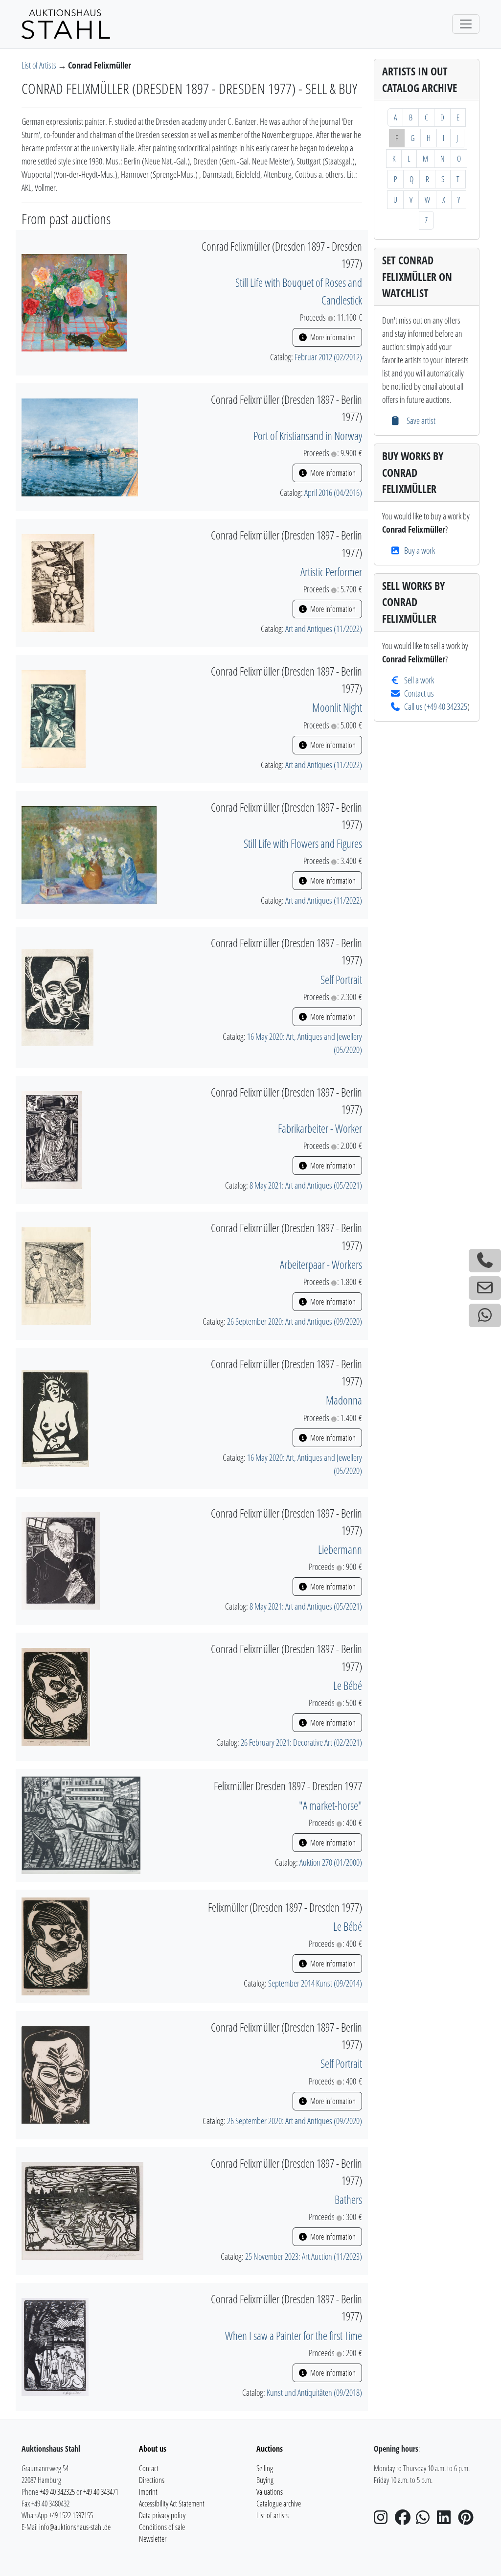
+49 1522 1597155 (71, 2515)
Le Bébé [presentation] (348, 1686)
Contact (149, 2468)
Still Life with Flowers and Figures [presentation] (303, 843)
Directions (152, 2480)
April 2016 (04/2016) (333, 492)
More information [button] (332, 337)
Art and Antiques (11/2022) (324, 629)
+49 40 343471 (101, 2492)
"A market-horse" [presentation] (330, 1805)
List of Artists (40, 65)
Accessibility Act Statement (172, 2504)
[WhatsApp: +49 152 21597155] (485, 1315)
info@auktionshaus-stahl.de (75, 2527)
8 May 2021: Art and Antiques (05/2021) (306, 1185)
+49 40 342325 (447, 706)
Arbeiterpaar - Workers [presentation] (321, 1265)
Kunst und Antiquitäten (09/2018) (314, 2392)
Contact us (419, 693)
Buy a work (420, 550)
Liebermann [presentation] (340, 1549)
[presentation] (74, 302)
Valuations (270, 2492)
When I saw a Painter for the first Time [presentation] (294, 2336)
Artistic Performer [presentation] (331, 572)
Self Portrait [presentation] (341, 980)
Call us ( (415, 706)
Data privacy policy (162, 2515)
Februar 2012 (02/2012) (328, 357)
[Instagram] (384, 2520)
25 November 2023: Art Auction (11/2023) (304, 2256)
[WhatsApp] (426, 2520)
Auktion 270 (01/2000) (331, 1862)
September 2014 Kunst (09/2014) (315, 1983)
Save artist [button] (420, 421)
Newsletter (153, 2539)
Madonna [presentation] (344, 1400)
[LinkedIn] (447, 2520)
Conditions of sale (162, 2527)
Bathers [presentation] (348, 2200)
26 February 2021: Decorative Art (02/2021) (301, 1742)
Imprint (148, 2492)
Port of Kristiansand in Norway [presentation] (308, 436)
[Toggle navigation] (466, 24)
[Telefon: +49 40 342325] (485, 1261)
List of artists (273, 2515)
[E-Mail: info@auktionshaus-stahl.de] (485, 1288)
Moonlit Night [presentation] (337, 707)
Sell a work (419, 680)
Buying (265, 2480)
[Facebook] (405, 2520)
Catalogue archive (279, 2504)
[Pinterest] (468, 2520)
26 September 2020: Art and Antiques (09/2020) (295, 1321)
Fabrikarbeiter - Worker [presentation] (320, 1128)
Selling (265, 2468)
